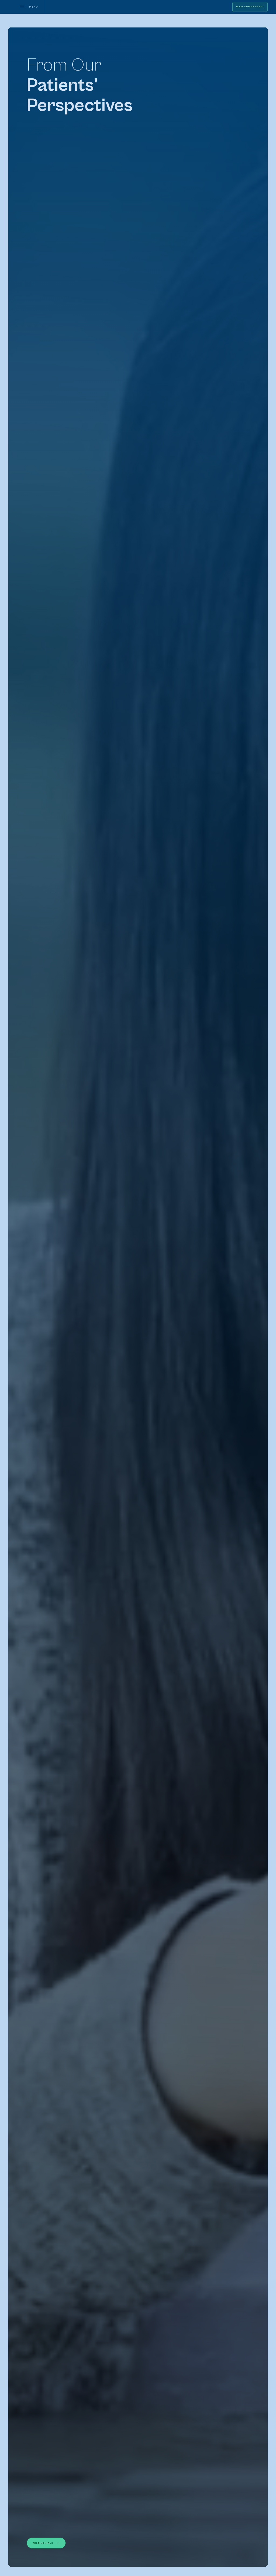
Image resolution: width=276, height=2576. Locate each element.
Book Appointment (250, 7)
